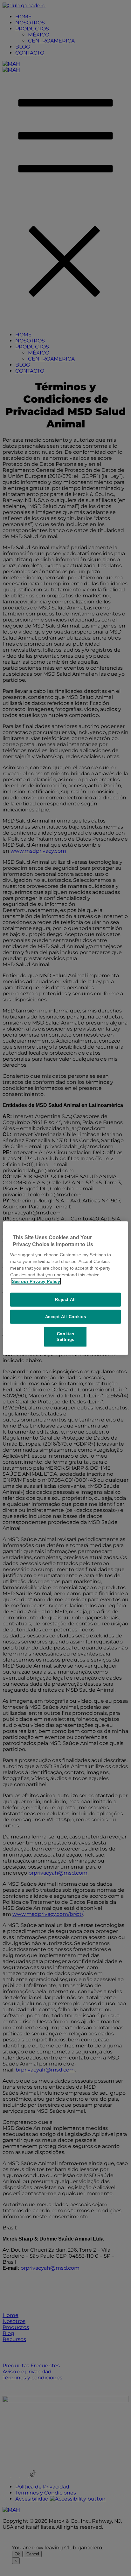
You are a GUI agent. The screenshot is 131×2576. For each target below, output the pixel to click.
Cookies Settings (65, 1337)
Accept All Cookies (66, 1317)
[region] (65, 1288)
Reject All (65, 1299)
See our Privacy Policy (36, 1281)
